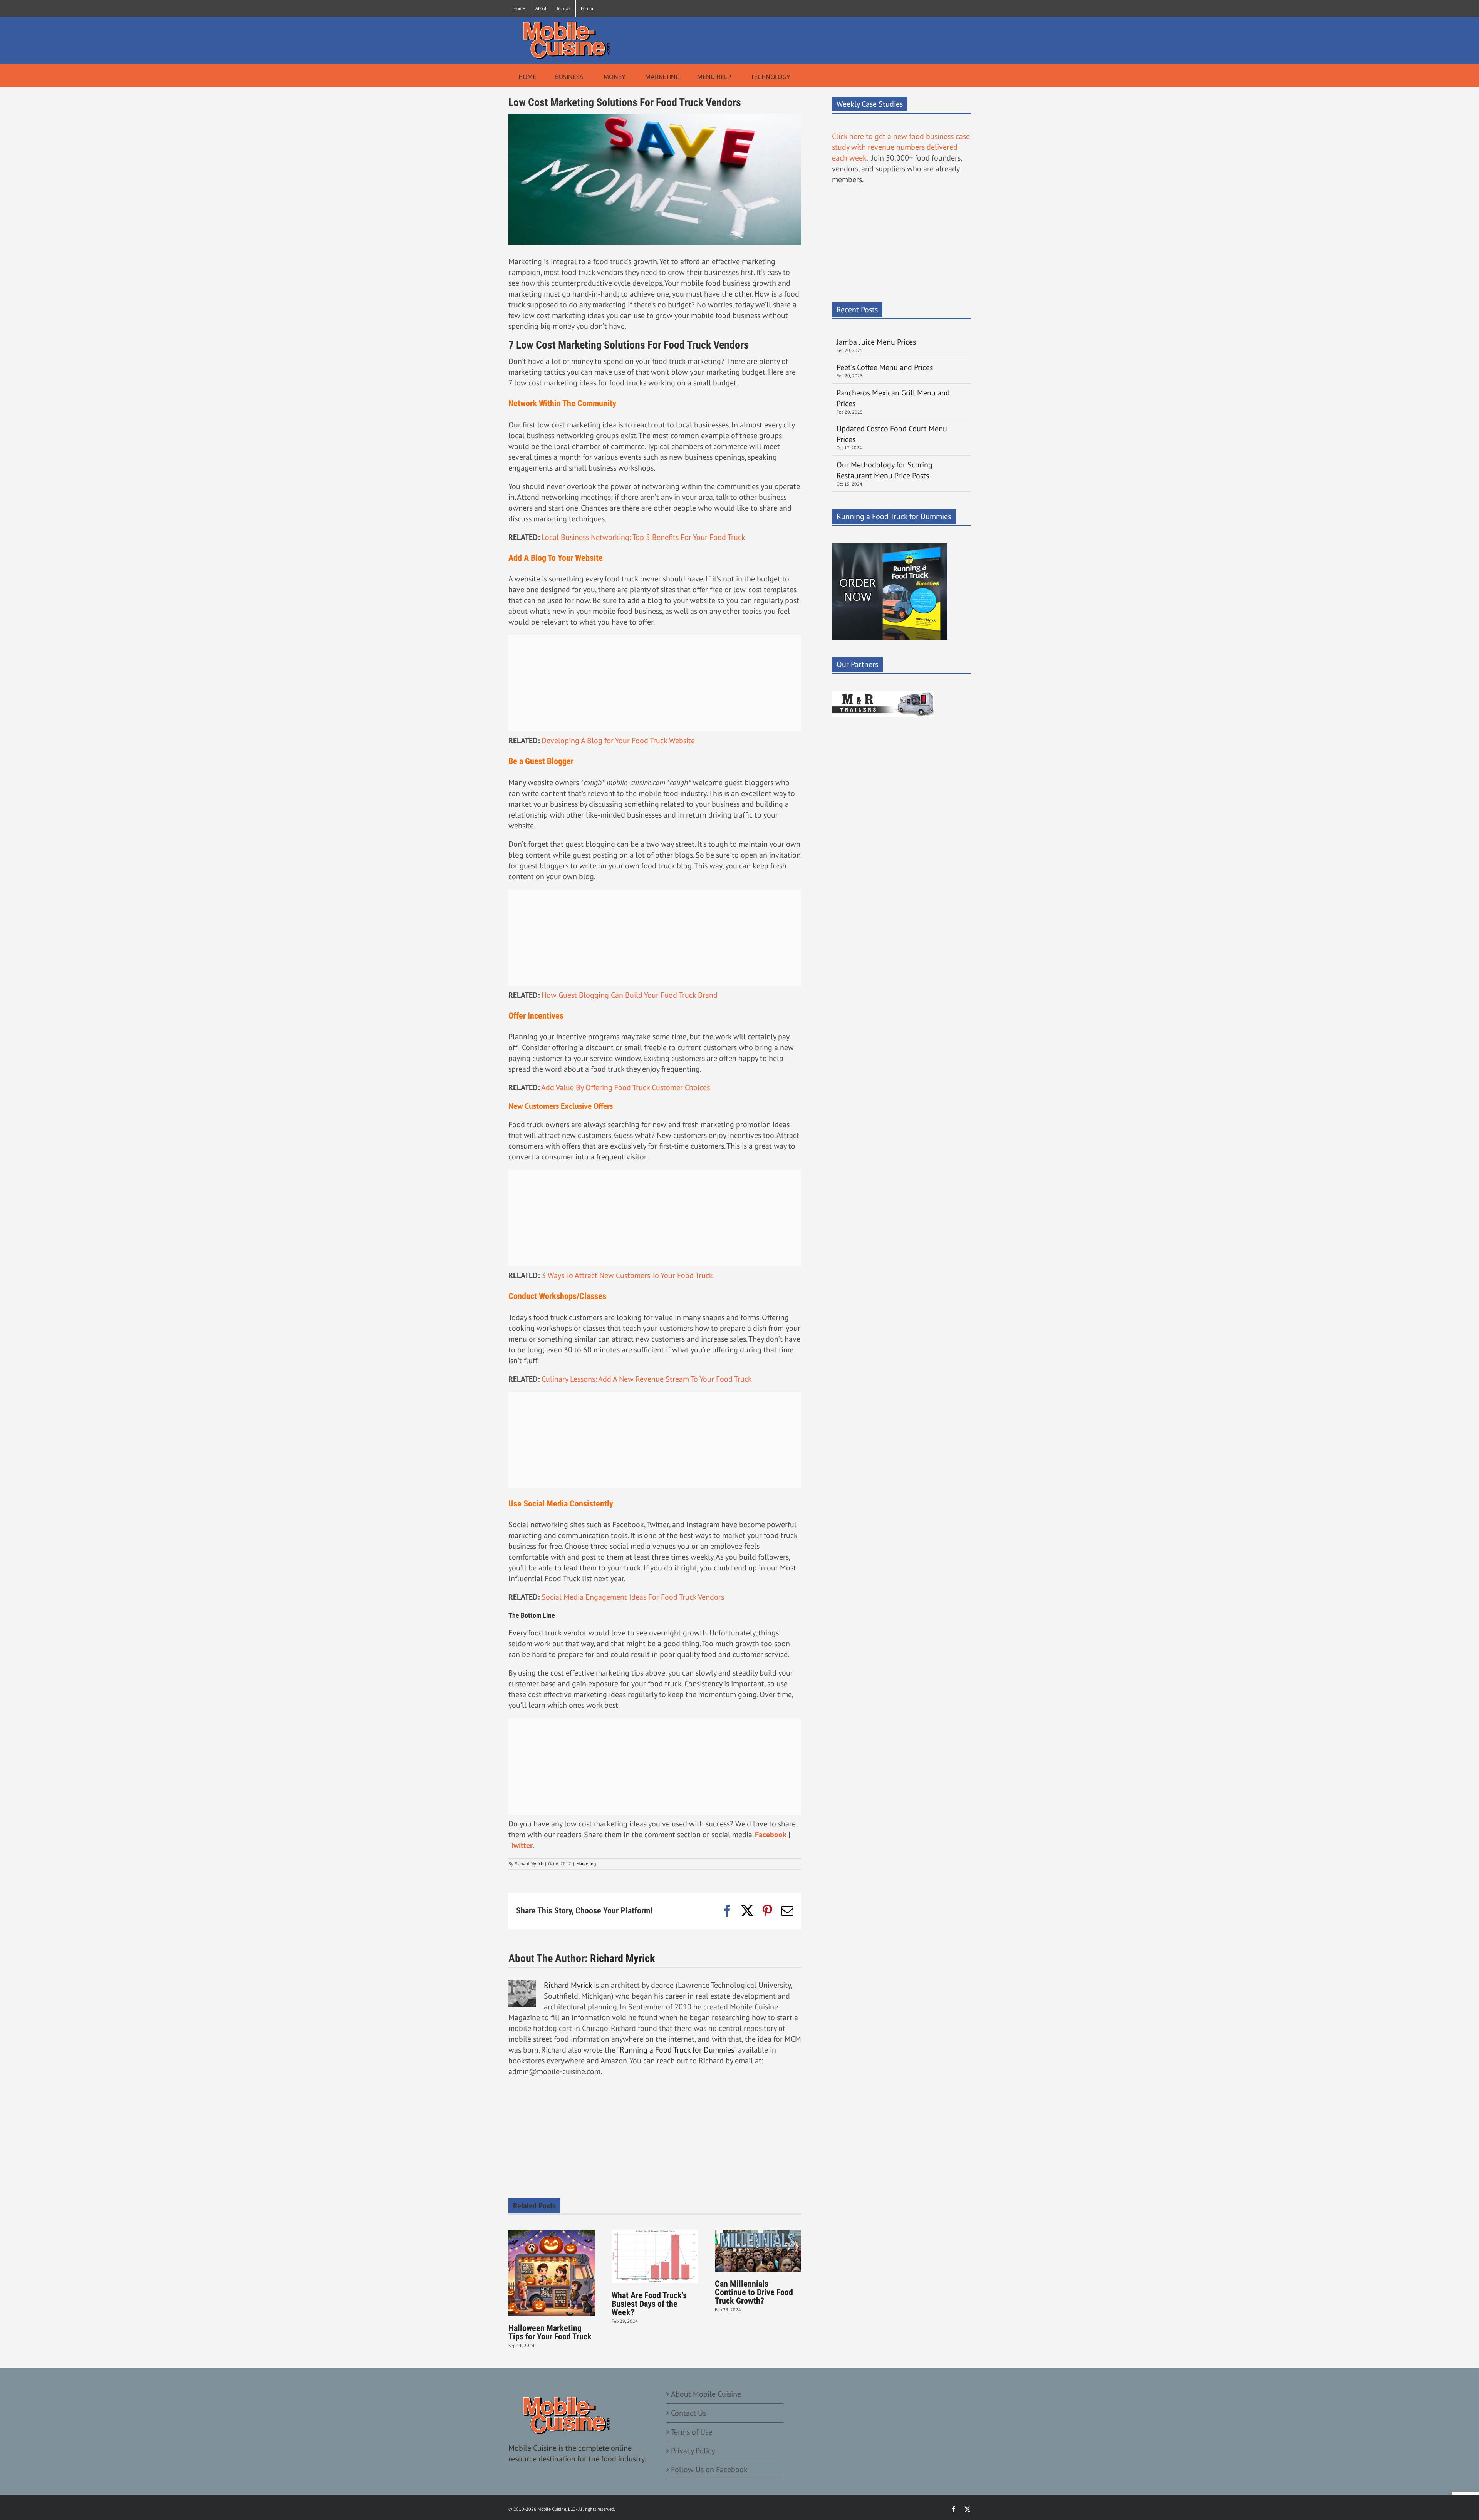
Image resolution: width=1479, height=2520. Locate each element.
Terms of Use (692, 2432)
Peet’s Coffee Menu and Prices (885, 367)
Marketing (586, 1864)
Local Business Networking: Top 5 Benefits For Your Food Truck (643, 537)
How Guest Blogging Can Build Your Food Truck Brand (630, 995)
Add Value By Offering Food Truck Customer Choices (625, 1087)
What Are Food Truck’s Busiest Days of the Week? (649, 2304)
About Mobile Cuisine (706, 2394)
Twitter (522, 1845)
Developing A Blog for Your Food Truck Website (618, 741)
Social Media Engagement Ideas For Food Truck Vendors (633, 1597)
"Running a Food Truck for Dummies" (677, 2050)
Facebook (771, 1835)
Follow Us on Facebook (709, 2470)
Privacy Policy (693, 2451)
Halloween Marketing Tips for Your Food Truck (550, 2332)
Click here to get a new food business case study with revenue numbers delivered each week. (901, 147)
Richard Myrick (529, 1864)
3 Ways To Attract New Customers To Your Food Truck (627, 1275)
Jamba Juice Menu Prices (877, 342)
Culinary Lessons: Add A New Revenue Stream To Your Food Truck (647, 1379)
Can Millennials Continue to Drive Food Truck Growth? (754, 2292)
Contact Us (688, 2413)
